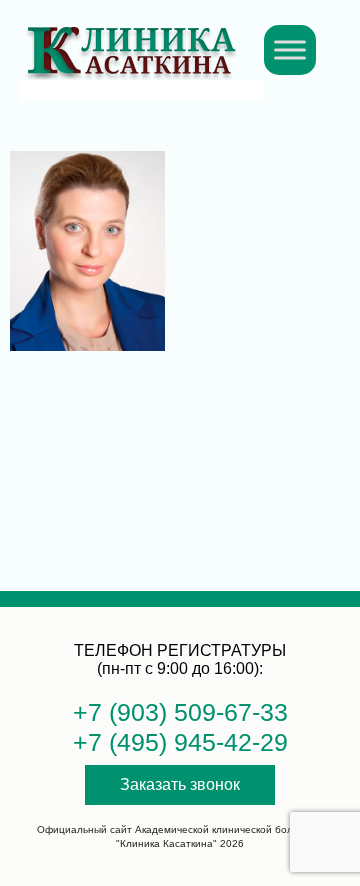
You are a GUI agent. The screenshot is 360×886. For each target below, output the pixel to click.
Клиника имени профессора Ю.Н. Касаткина (131, 39)
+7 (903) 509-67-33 (180, 712)
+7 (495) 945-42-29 (180, 742)
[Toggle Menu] (290, 49)
